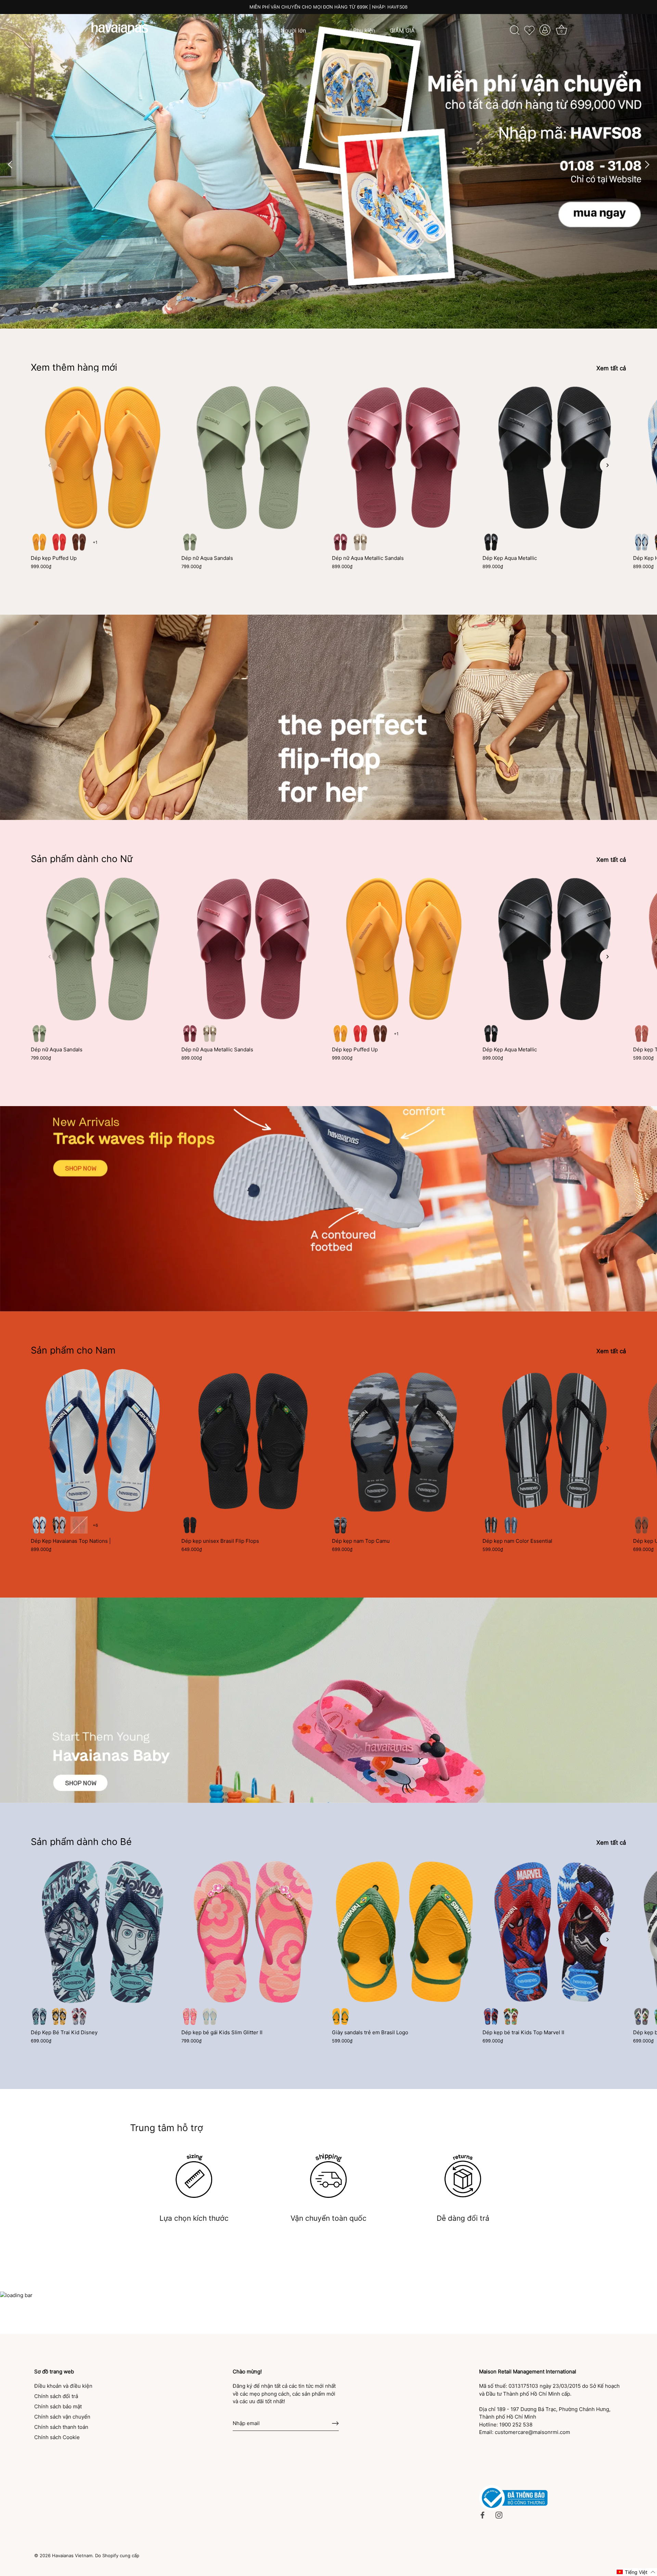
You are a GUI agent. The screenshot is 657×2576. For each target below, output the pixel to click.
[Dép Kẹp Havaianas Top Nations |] (103, 1440)
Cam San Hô (59, 542)
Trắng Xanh (511, 2016)
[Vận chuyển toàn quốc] (328, 2176)
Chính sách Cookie (57, 2437)
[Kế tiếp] (647, 164)
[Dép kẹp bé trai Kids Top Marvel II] (554, 1932)
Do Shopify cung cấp (117, 2556)
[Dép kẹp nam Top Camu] (404, 1440)
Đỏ (79, 2016)
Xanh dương (511, 1525)
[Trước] (10, 164)
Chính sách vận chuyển (62, 2417)
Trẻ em (330, 30)
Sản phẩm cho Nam (73, 1350)
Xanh (39, 2016)
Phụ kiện (364, 30)
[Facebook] (482, 2515)
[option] (328, 164)
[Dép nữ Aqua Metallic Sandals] (404, 458)
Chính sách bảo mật (58, 2406)
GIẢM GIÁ (402, 30)
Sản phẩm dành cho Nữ (82, 859)
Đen (190, 1525)
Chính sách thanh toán (61, 2427)
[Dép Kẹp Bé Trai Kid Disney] (103, 1932)
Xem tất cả (611, 368)
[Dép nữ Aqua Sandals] (253, 458)
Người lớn (293, 30)
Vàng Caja (39, 542)
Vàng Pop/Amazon (340, 2016)
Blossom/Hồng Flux (190, 2016)
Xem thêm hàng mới (74, 367)
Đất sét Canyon (642, 1034)
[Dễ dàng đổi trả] (463, 2176)
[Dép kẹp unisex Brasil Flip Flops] (253, 1440)
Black (491, 542)
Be (360, 542)
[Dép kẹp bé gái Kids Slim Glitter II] (253, 1932)
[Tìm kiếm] (515, 30)
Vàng (59, 2016)
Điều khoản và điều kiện (63, 2386)
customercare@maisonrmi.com (532, 2432)
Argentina (642, 542)
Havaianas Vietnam (72, 2556)
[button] (50, 465)
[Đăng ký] (335, 2423)
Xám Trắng (642, 2016)
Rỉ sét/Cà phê (642, 1525)
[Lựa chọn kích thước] (194, 2176)
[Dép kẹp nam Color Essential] (554, 1440)
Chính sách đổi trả (56, 2396)
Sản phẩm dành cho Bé (81, 1842)
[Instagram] (499, 2515)
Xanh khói (190, 542)
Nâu (79, 542)
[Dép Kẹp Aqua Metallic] (554, 458)
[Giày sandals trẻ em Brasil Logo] (404, 1932)
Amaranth (340, 542)
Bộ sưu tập (252, 30)
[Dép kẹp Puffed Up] (103, 458)
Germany (59, 1525)
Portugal (79, 1525)
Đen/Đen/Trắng (340, 1525)
